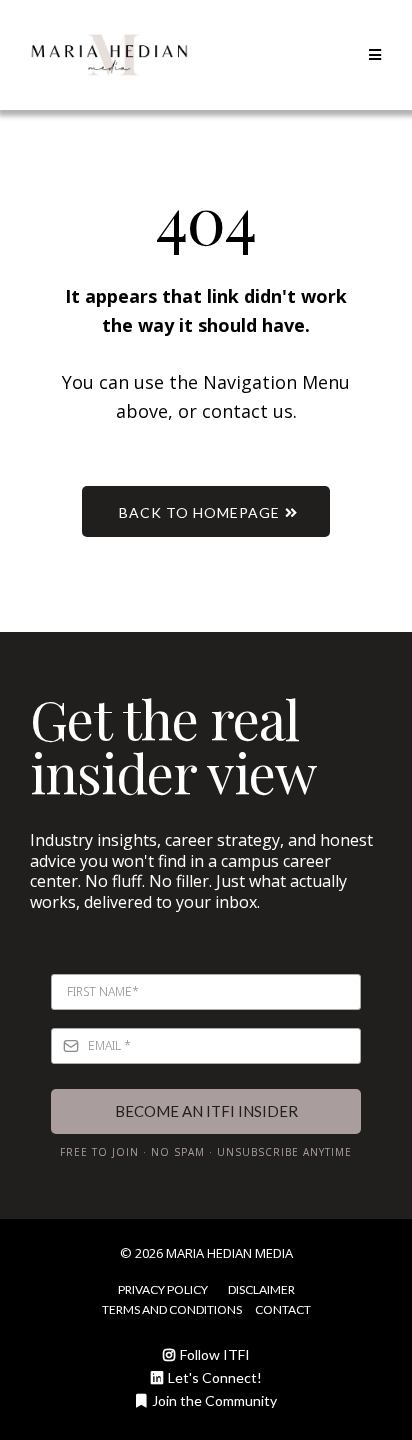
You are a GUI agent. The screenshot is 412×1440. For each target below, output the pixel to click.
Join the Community (214, 1400)
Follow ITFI (215, 1354)
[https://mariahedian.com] (109, 55)
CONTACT (283, 1309)
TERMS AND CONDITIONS (172, 1309)
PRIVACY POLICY (163, 1289)
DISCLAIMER (261, 1289)
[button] (372, 55)
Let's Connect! (215, 1377)
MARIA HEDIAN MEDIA (229, 1253)
